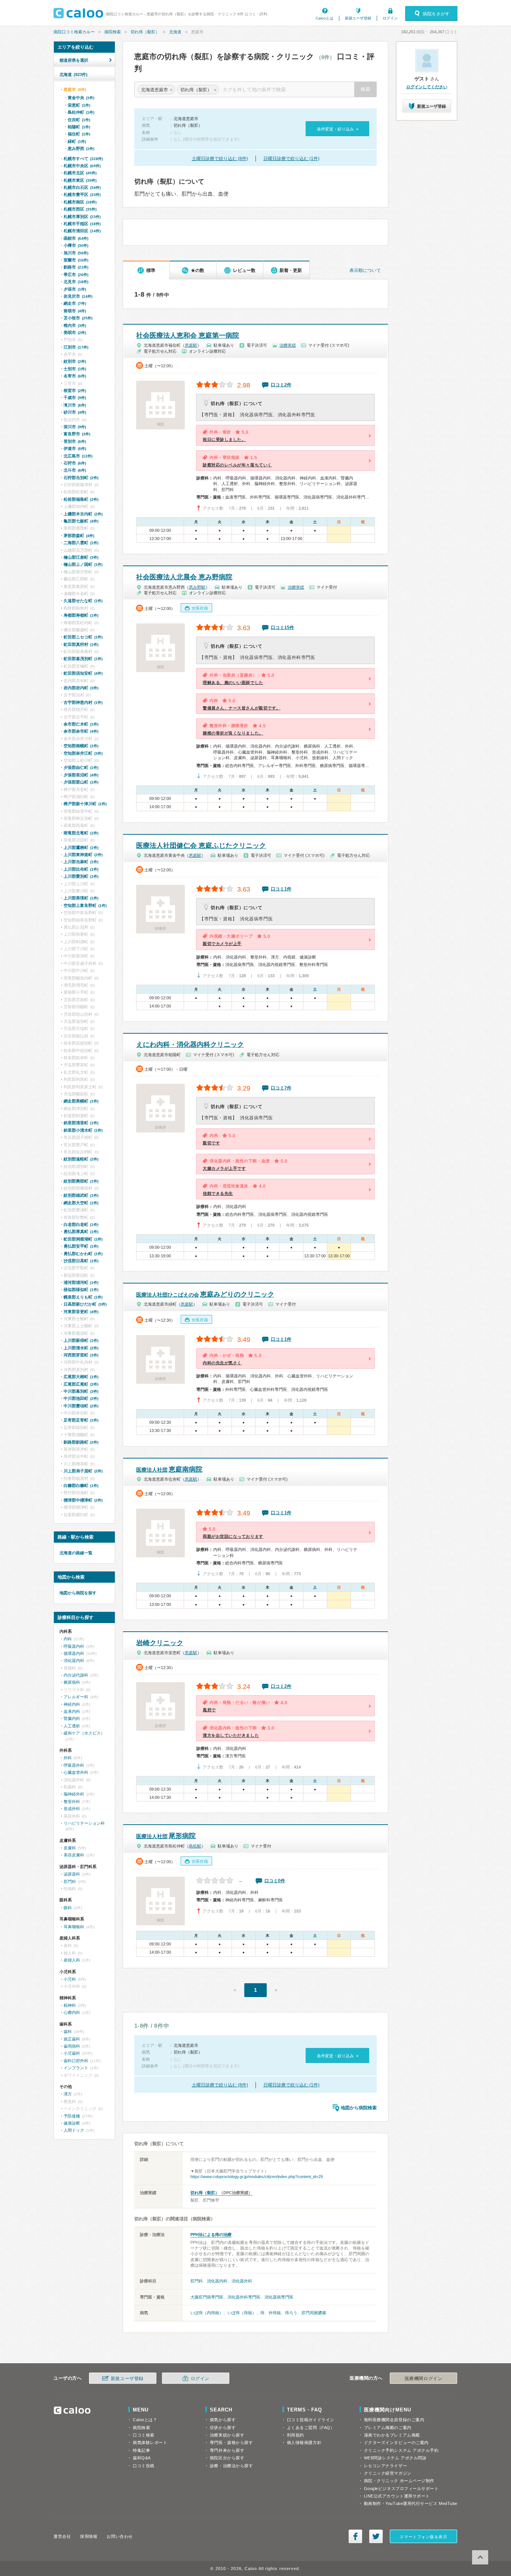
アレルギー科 (76, 1697)
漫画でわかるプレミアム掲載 (392, 2435)
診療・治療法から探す (232, 2466)
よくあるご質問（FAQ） (311, 2428)
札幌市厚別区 (82, 217)
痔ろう (291, 2313)
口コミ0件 (275, 1881)
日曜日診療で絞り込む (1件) (291, 159)
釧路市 (76, 267)
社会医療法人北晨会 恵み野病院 (184, 577)
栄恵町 (79, 105)
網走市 (75, 303)
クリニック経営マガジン (388, 2473)
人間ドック (74, 2130)
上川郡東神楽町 (83, 855)
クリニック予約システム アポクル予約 (401, 2450)
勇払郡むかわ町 (83, 1254)
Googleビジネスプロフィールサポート (401, 2488)
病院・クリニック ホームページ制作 (399, 2481)
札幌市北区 (80, 173)
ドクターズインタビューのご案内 (396, 2442)
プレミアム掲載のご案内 (388, 2428)
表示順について (365, 270)
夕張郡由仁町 (81, 767)
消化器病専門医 (279, 2297)
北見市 (76, 282)
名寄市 (75, 376)
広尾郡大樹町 (81, 1377)
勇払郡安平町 (81, 1246)
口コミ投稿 (144, 2466)
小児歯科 (72, 2053)
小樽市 (76, 245)
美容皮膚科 (74, 1855)
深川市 (75, 427)
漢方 (68, 2094)
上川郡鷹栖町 (81, 847)
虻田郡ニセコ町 (83, 637)
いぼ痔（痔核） (242, 2313)
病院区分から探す (227, 2458)
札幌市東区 (80, 180)
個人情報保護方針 (304, 2442)
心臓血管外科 (76, 1772)
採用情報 (89, 2536)
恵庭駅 (191, 345)
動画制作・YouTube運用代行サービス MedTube (411, 2503)
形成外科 (72, 1809)
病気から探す (223, 2420)
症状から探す (223, 2428)
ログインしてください (427, 87)
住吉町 (79, 120)
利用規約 (296, 2435)
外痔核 (275, 2313)
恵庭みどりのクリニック (205, 1294)
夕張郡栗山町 (81, 782)
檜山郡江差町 (81, 557)
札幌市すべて (83, 159)
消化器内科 (217, 2281)
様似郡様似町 (81, 1289)
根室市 (75, 390)
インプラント (76, 2068)
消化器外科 (242, 2281)
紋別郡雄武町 (81, 1195)
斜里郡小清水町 (83, 1130)
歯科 (68, 2031)
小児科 (70, 1979)
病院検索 (113, 32)
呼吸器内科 (74, 1646)
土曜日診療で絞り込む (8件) (220, 159)
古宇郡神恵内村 (83, 702)
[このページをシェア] (355, 2536)
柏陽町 (79, 127)
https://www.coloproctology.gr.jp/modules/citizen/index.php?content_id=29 (257, 2177)
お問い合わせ (120, 2536)
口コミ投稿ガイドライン (311, 2420)
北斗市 (75, 470)
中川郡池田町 (81, 1398)
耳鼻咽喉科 (74, 1927)
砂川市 (75, 412)
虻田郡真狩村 (81, 644)
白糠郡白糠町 (81, 1485)
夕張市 (75, 289)
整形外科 (72, 1801)
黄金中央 (81, 98)
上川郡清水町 (81, 1348)
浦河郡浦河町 (81, 1282)
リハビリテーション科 (84, 1823)
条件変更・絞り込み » (338, 129)
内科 (68, 1639)
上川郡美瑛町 (81, 898)
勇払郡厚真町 (81, 1232)
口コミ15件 (282, 628)
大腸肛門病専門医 (207, 2297)
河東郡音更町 (81, 1312)
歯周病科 (72, 2046)
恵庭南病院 (169, 1469)
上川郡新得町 (81, 1340)
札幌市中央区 (82, 166)
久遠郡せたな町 (83, 601)
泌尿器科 (72, 1874)
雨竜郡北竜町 (81, 833)
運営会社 (62, 2536)
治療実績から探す (227, 2435)
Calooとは (325, 18)
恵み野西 (81, 148)
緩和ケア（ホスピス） (84, 1733)
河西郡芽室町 (81, 1355)
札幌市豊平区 (82, 194)
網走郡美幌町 (81, 1101)
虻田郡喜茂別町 (83, 659)
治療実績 (288, 345)
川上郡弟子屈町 (83, 1471)
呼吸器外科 (74, 1765)
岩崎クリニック (160, 1643)
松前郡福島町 (81, 499)
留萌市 (75, 311)
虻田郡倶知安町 (83, 673)
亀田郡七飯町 (81, 521)
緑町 (77, 141)
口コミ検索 (144, 2435)
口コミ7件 (281, 1088)
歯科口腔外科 (76, 2061)
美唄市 (75, 332)
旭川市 (76, 253)
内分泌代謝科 (76, 1675)
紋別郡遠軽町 (81, 1159)
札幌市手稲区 (82, 224)
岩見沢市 (78, 296)
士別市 (75, 369)
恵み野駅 (197, 587)
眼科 (68, 1908)
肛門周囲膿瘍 (314, 2313)
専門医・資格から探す (232, 2442)
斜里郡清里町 (81, 1123)
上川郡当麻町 (81, 862)
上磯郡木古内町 (83, 514)
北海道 (175, 32)
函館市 (76, 238)
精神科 (70, 2005)
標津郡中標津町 (83, 1500)
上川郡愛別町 (81, 876)
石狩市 (75, 463)
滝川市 (75, 405)
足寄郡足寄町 (81, 1420)
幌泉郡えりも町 (83, 1297)
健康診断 (72, 2123)
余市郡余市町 (81, 731)
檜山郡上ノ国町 (83, 564)
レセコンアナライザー (386, 2466)
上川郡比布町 (81, 869)
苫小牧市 (78, 318)
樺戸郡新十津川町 (85, 804)
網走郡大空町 (81, 1203)
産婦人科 (72, 1960)
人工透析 (72, 1726)
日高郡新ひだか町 (85, 1304)
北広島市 (78, 456)
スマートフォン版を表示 (423, 2537)
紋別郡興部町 (81, 1181)
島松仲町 (81, 112)
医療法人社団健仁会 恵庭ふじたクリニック (201, 846)
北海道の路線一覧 (76, 1553)
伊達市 (75, 448)
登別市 (75, 441)
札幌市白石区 (82, 187)
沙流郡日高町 (81, 1261)
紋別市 (75, 361)
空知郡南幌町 (81, 746)
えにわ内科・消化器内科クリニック (190, 1045)
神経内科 (72, 1704)
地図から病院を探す (78, 1593)
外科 (68, 1758)
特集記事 (141, 2450)
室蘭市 (76, 260)
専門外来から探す (227, 2450)
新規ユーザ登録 (358, 18)
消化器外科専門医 (244, 2297)
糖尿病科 (72, 1682)
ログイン (390, 18)
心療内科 (72, 2012)
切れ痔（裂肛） (145, 32)
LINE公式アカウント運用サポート (397, 2496)
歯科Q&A (142, 2458)
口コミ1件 (281, 889)
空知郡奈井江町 (83, 753)
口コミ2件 (281, 385)
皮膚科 (70, 1848)
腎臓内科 (72, 1718)
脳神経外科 (74, 1794)
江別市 (76, 347)
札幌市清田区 (82, 231)
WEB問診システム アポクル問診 (395, 2458)
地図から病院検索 (359, 2108)
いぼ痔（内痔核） (207, 2313)
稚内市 (75, 325)
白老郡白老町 (81, 1224)
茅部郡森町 (79, 536)
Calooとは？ (145, 2420)
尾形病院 (166, 1836)
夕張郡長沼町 (81, 775)
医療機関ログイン (423, 2379)
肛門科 (197, 2281)
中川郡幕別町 (81, 1391)
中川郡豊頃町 (81, 1406)
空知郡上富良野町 (85, 905)
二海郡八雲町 (81, 543)
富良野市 (77, 434)
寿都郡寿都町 (81, 615)
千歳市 (75, 398)
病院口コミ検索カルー (74, 32)
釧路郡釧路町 (81, 1442)
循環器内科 (74, 1653)
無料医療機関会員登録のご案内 (394, 2420)
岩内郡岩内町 (81, 688)
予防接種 (72, 2116)
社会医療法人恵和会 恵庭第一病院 (188, 335)
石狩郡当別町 (81, 478)
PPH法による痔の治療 (211, 2235)
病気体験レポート (150, 2442)
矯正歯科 (72, 2039)
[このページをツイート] (376, 2536)
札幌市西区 (80, 209)
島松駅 (195, 1846)
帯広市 (76, 275)
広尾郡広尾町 (81, 1384)
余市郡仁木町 (81, 724)
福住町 (79, 134)
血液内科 (72, 1711)
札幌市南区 (80, 202)
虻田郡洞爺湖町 (83, 1239)
